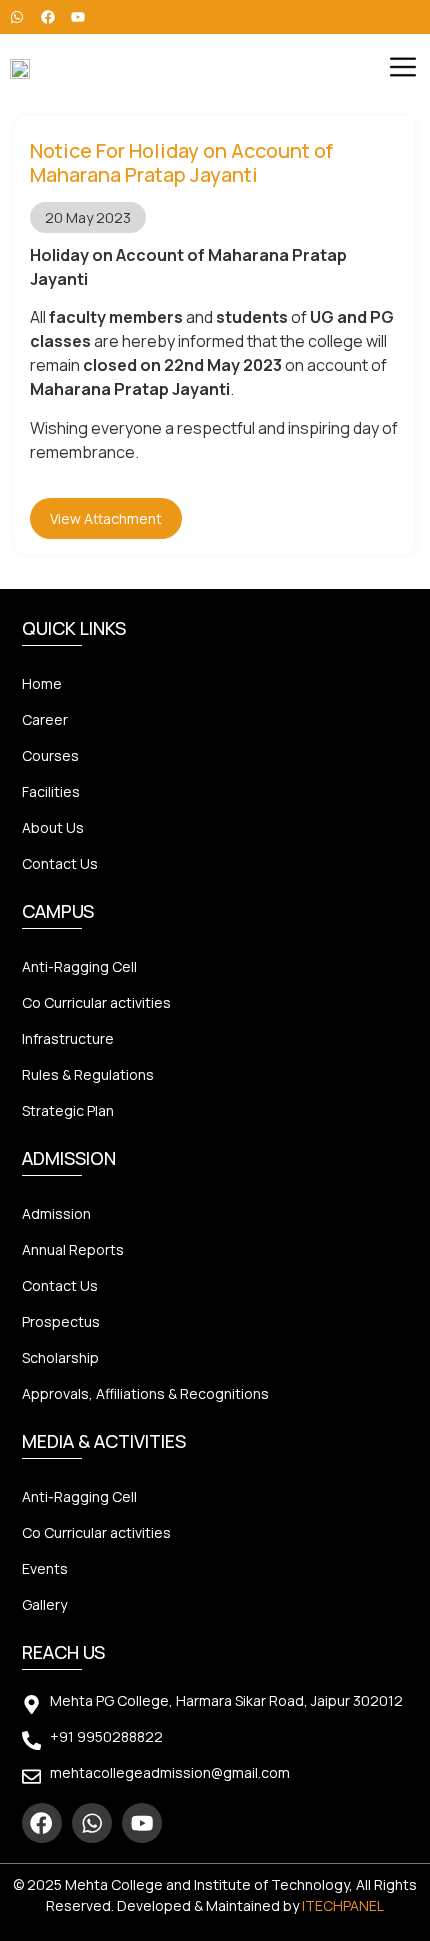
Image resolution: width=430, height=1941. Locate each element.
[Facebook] (42, 1823)
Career (45, 719)
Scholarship (60, 1357)
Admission (56, 1213)
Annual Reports (73, 1249)
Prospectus (61, 1321)
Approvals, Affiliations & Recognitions (145, 1393)
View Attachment (106, 518)
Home (42, 683)
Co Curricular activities (96, 1002)
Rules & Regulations (88, 1074)
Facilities (51, 791)
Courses (50, 755)
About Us (53, 827)
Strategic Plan (68, 1110)
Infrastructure (68, 1038)
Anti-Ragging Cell (79, 966)
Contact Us (60, 863)
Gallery (44, 1604)
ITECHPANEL (343, 1905)
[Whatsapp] (92, 1823)
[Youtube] (142, 1823)
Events (45, 1568)
